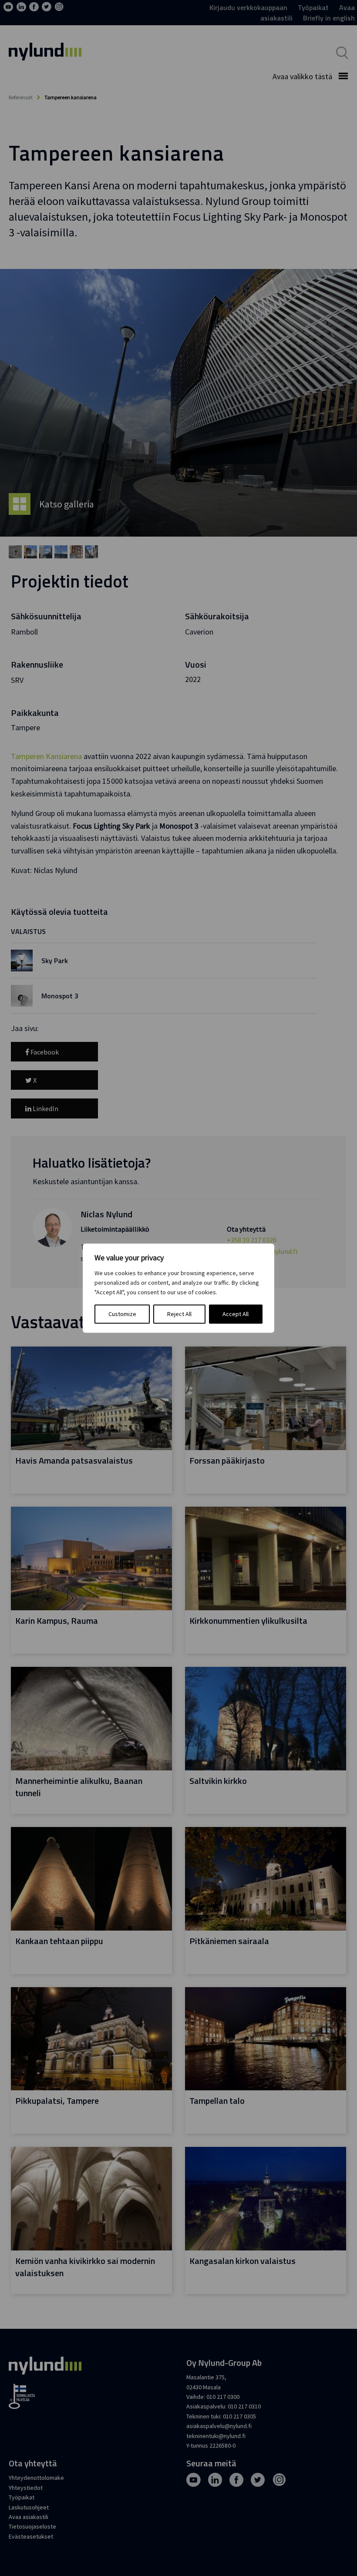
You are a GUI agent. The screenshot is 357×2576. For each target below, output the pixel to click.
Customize (122, 1314)
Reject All (179, 1314)
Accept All (236, 1314)
